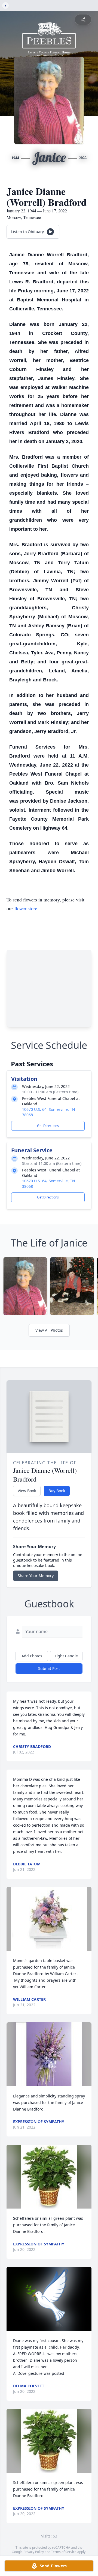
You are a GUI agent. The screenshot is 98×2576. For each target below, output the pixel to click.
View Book (27, 1491)
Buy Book (57, 1491)
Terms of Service (64, 2552)
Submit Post (49, 1668)
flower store (26, 908)
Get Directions (48, 1126)
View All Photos (49, 1330)
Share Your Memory (36, 1576)
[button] (49, 1919)
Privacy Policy (34, 2552)
